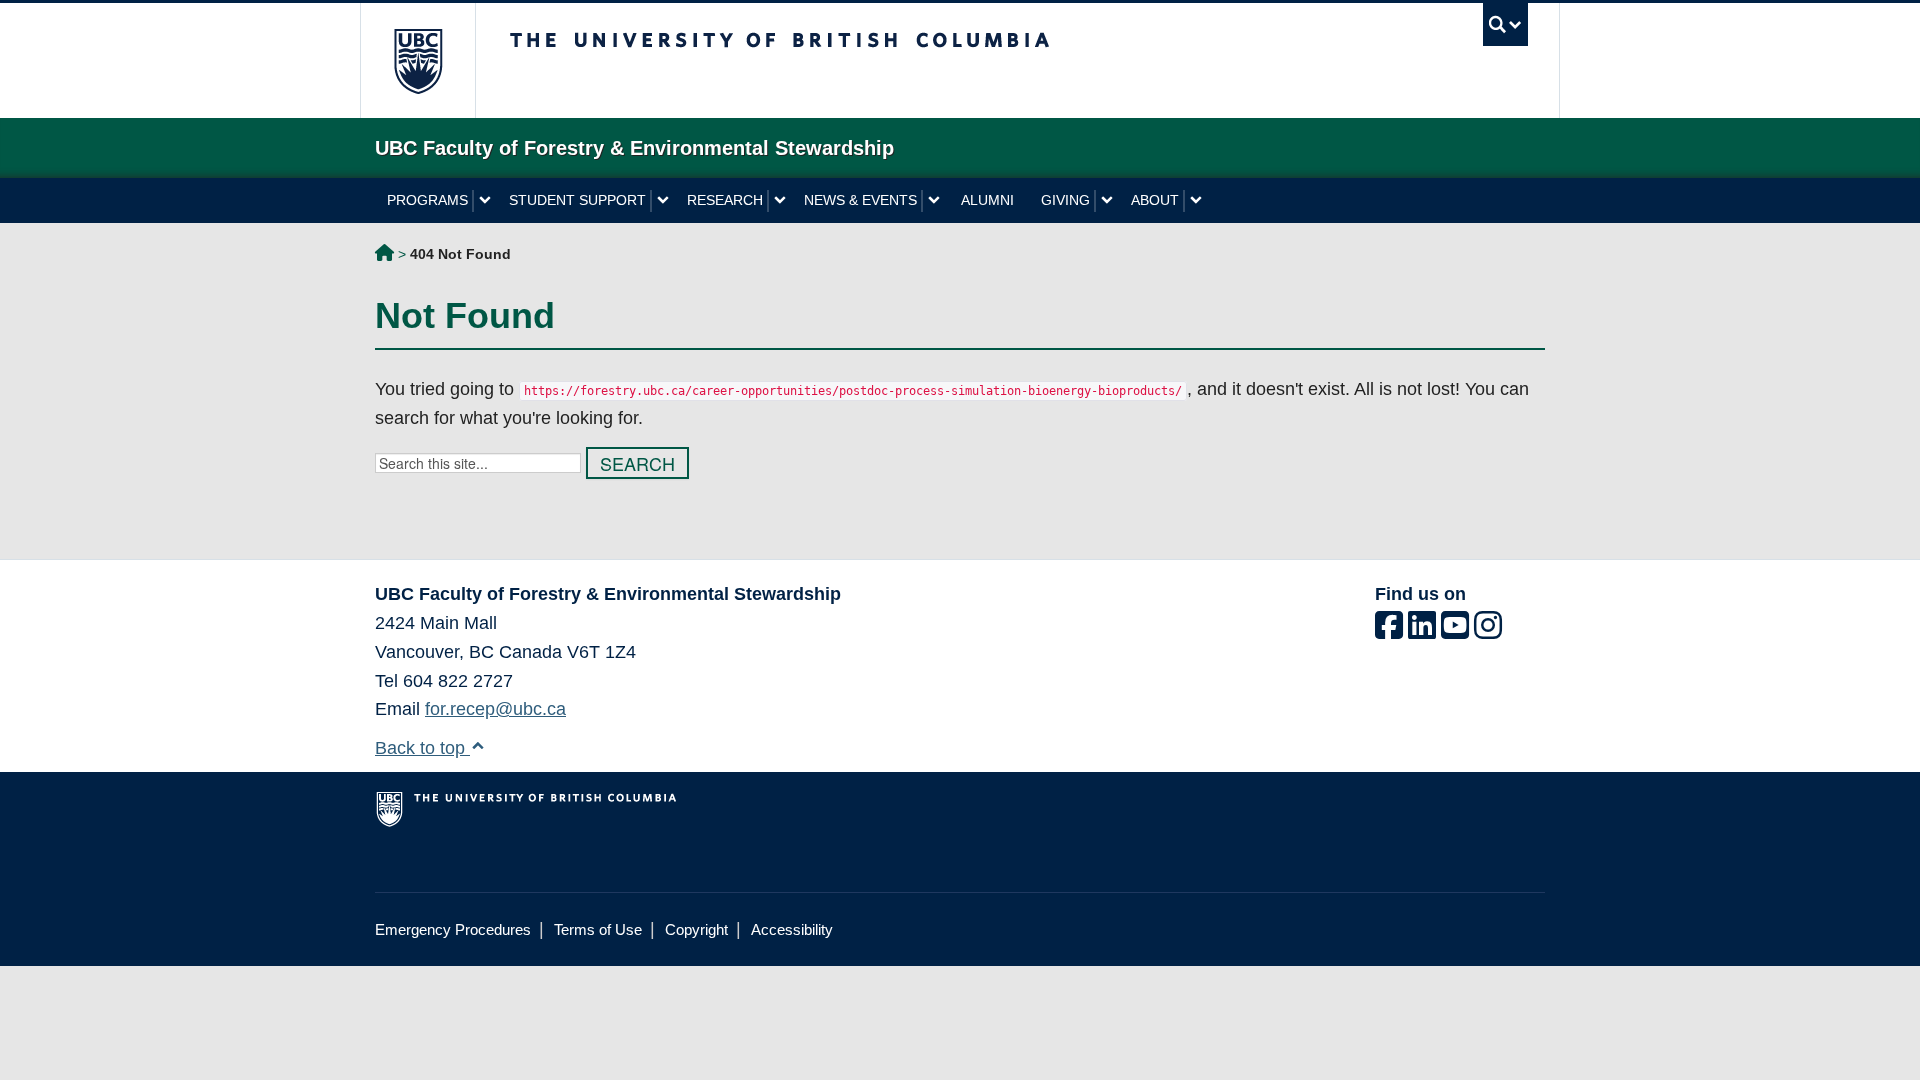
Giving (1065, 200)
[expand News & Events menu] (933, 201)
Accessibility (792, 929)
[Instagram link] (1488, 631)
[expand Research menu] (779, 201)
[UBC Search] (1505, 24)
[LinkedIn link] (1422, 631)
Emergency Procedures (453, 929)
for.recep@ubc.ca (495, 709)
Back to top (422, 748)
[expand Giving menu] (1106, 201)
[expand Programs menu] (484, 201)
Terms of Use (598, 929)
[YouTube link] (1455, 631)
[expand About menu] (1195, 201)
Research (725, 200)
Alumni (987, 200)
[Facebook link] (1389, 631)
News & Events (860, 200)
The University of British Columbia (417, 60)
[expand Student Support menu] (662, 201)
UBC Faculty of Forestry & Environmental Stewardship (384, 256)
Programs (427, 200)
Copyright (696, 929)
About (1155, 200)
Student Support (577, 200)
